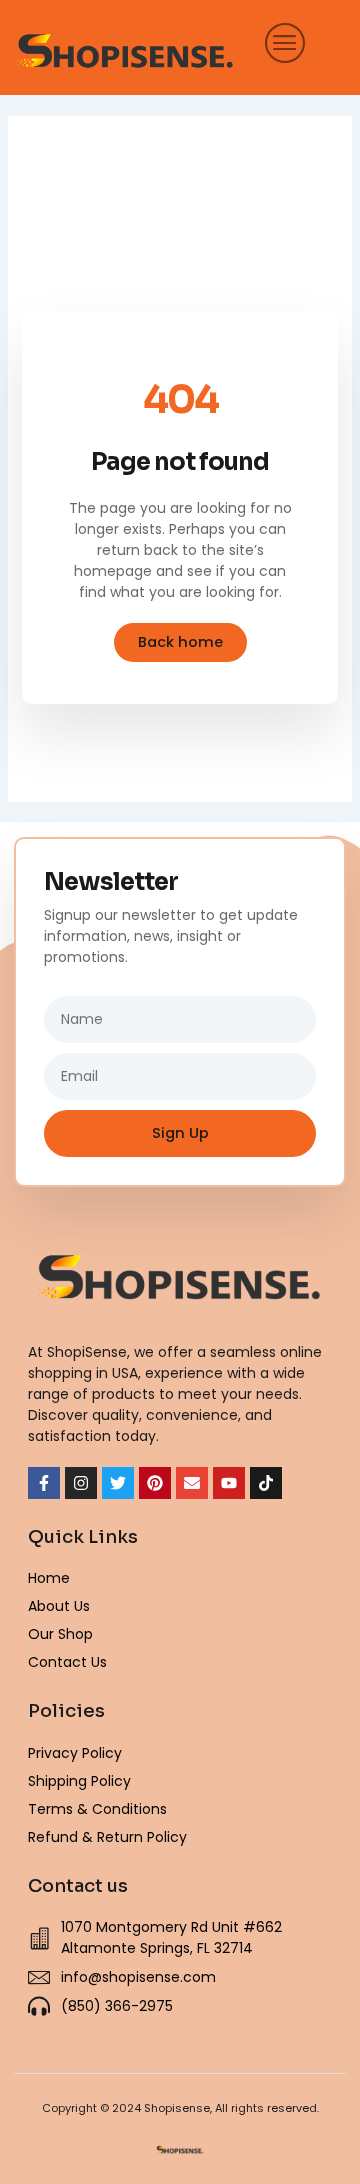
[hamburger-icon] (279, 42)
